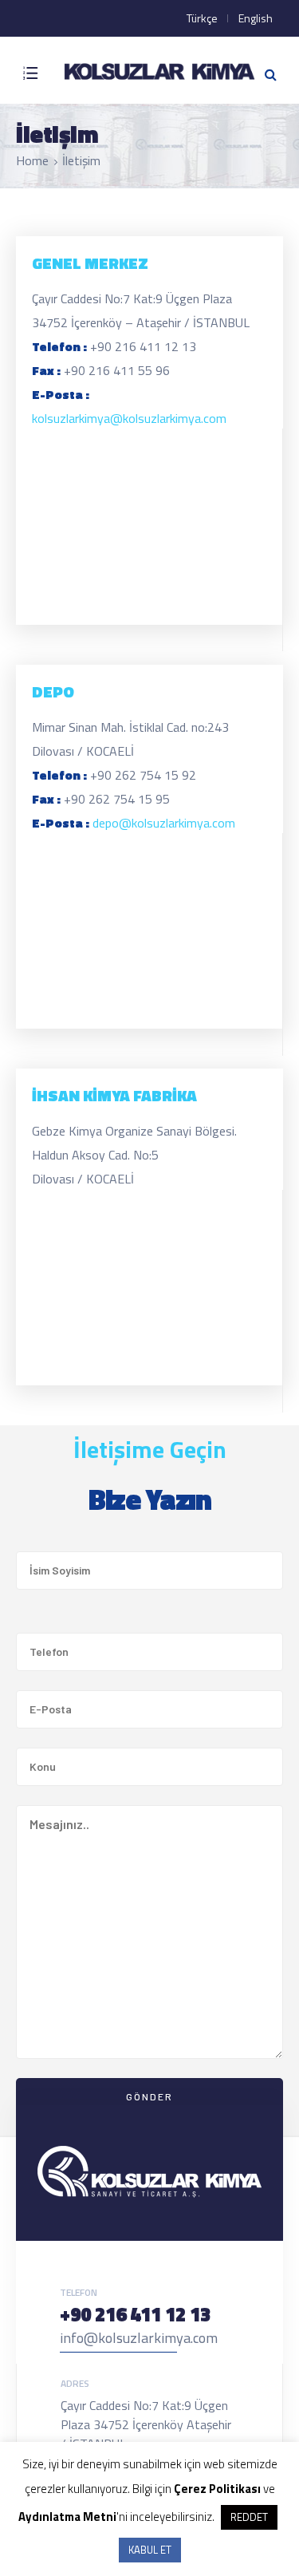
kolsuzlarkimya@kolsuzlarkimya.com (129, 418)
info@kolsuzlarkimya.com (139, 2338)
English (256, 18)
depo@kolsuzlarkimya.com (164, 823)
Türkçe (202, 18)
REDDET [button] (249, 2517)
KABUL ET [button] (150, 2550)
